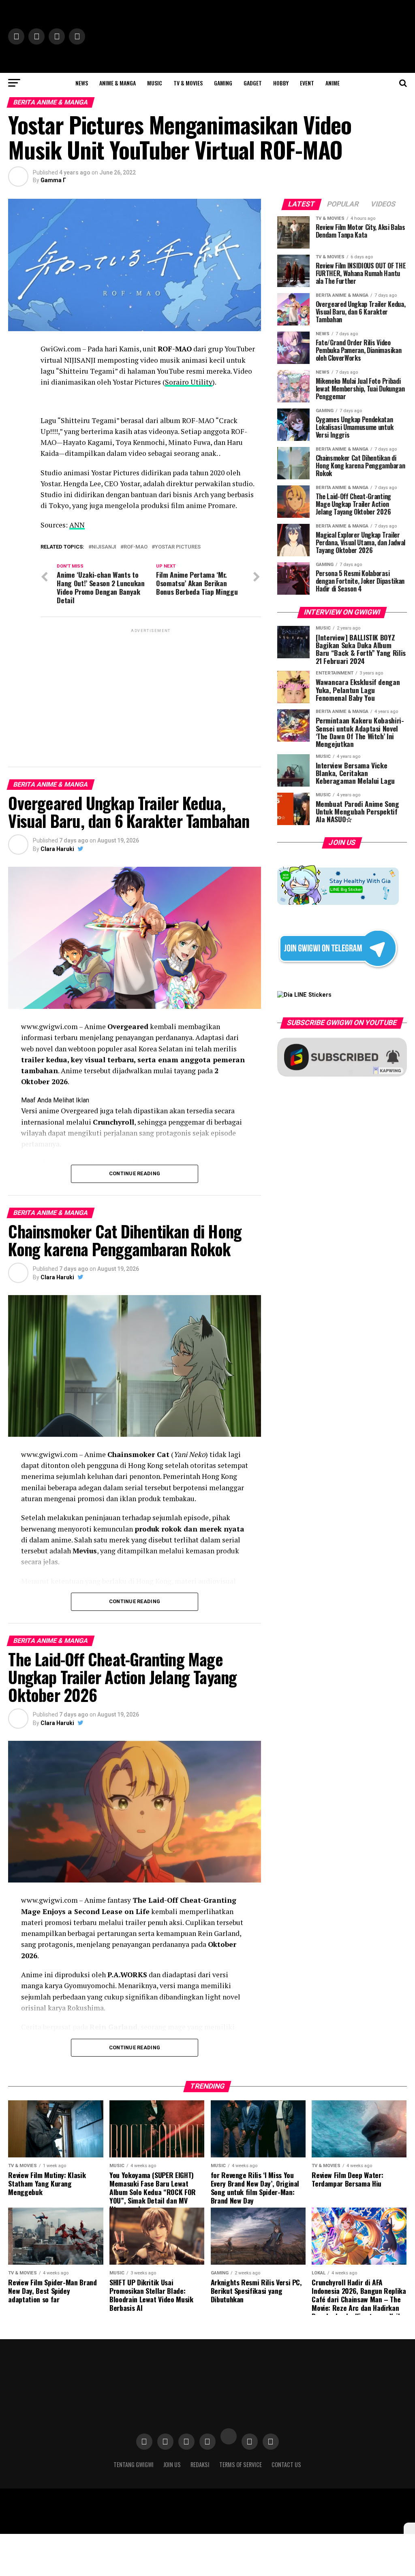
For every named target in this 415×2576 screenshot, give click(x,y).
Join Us (172, 2464)
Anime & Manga (118, 83)
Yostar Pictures (178, 547)
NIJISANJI (104, 547)
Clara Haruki (57, 849)
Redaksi (200, 2464)
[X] (409, 2528)
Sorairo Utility (189, 382)
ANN (77, 525)
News (82, 83)
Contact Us (286, 2464)
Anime (333, 83)
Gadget (253, 83)
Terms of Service (241, 2464)
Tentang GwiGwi (134, 2464)
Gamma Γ (53, 180)
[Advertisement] (151, 691)
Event (307, 83)
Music (155, 83)
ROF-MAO (136, 547)
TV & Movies (188, 83)
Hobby (281, 83)
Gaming (223, 83)
